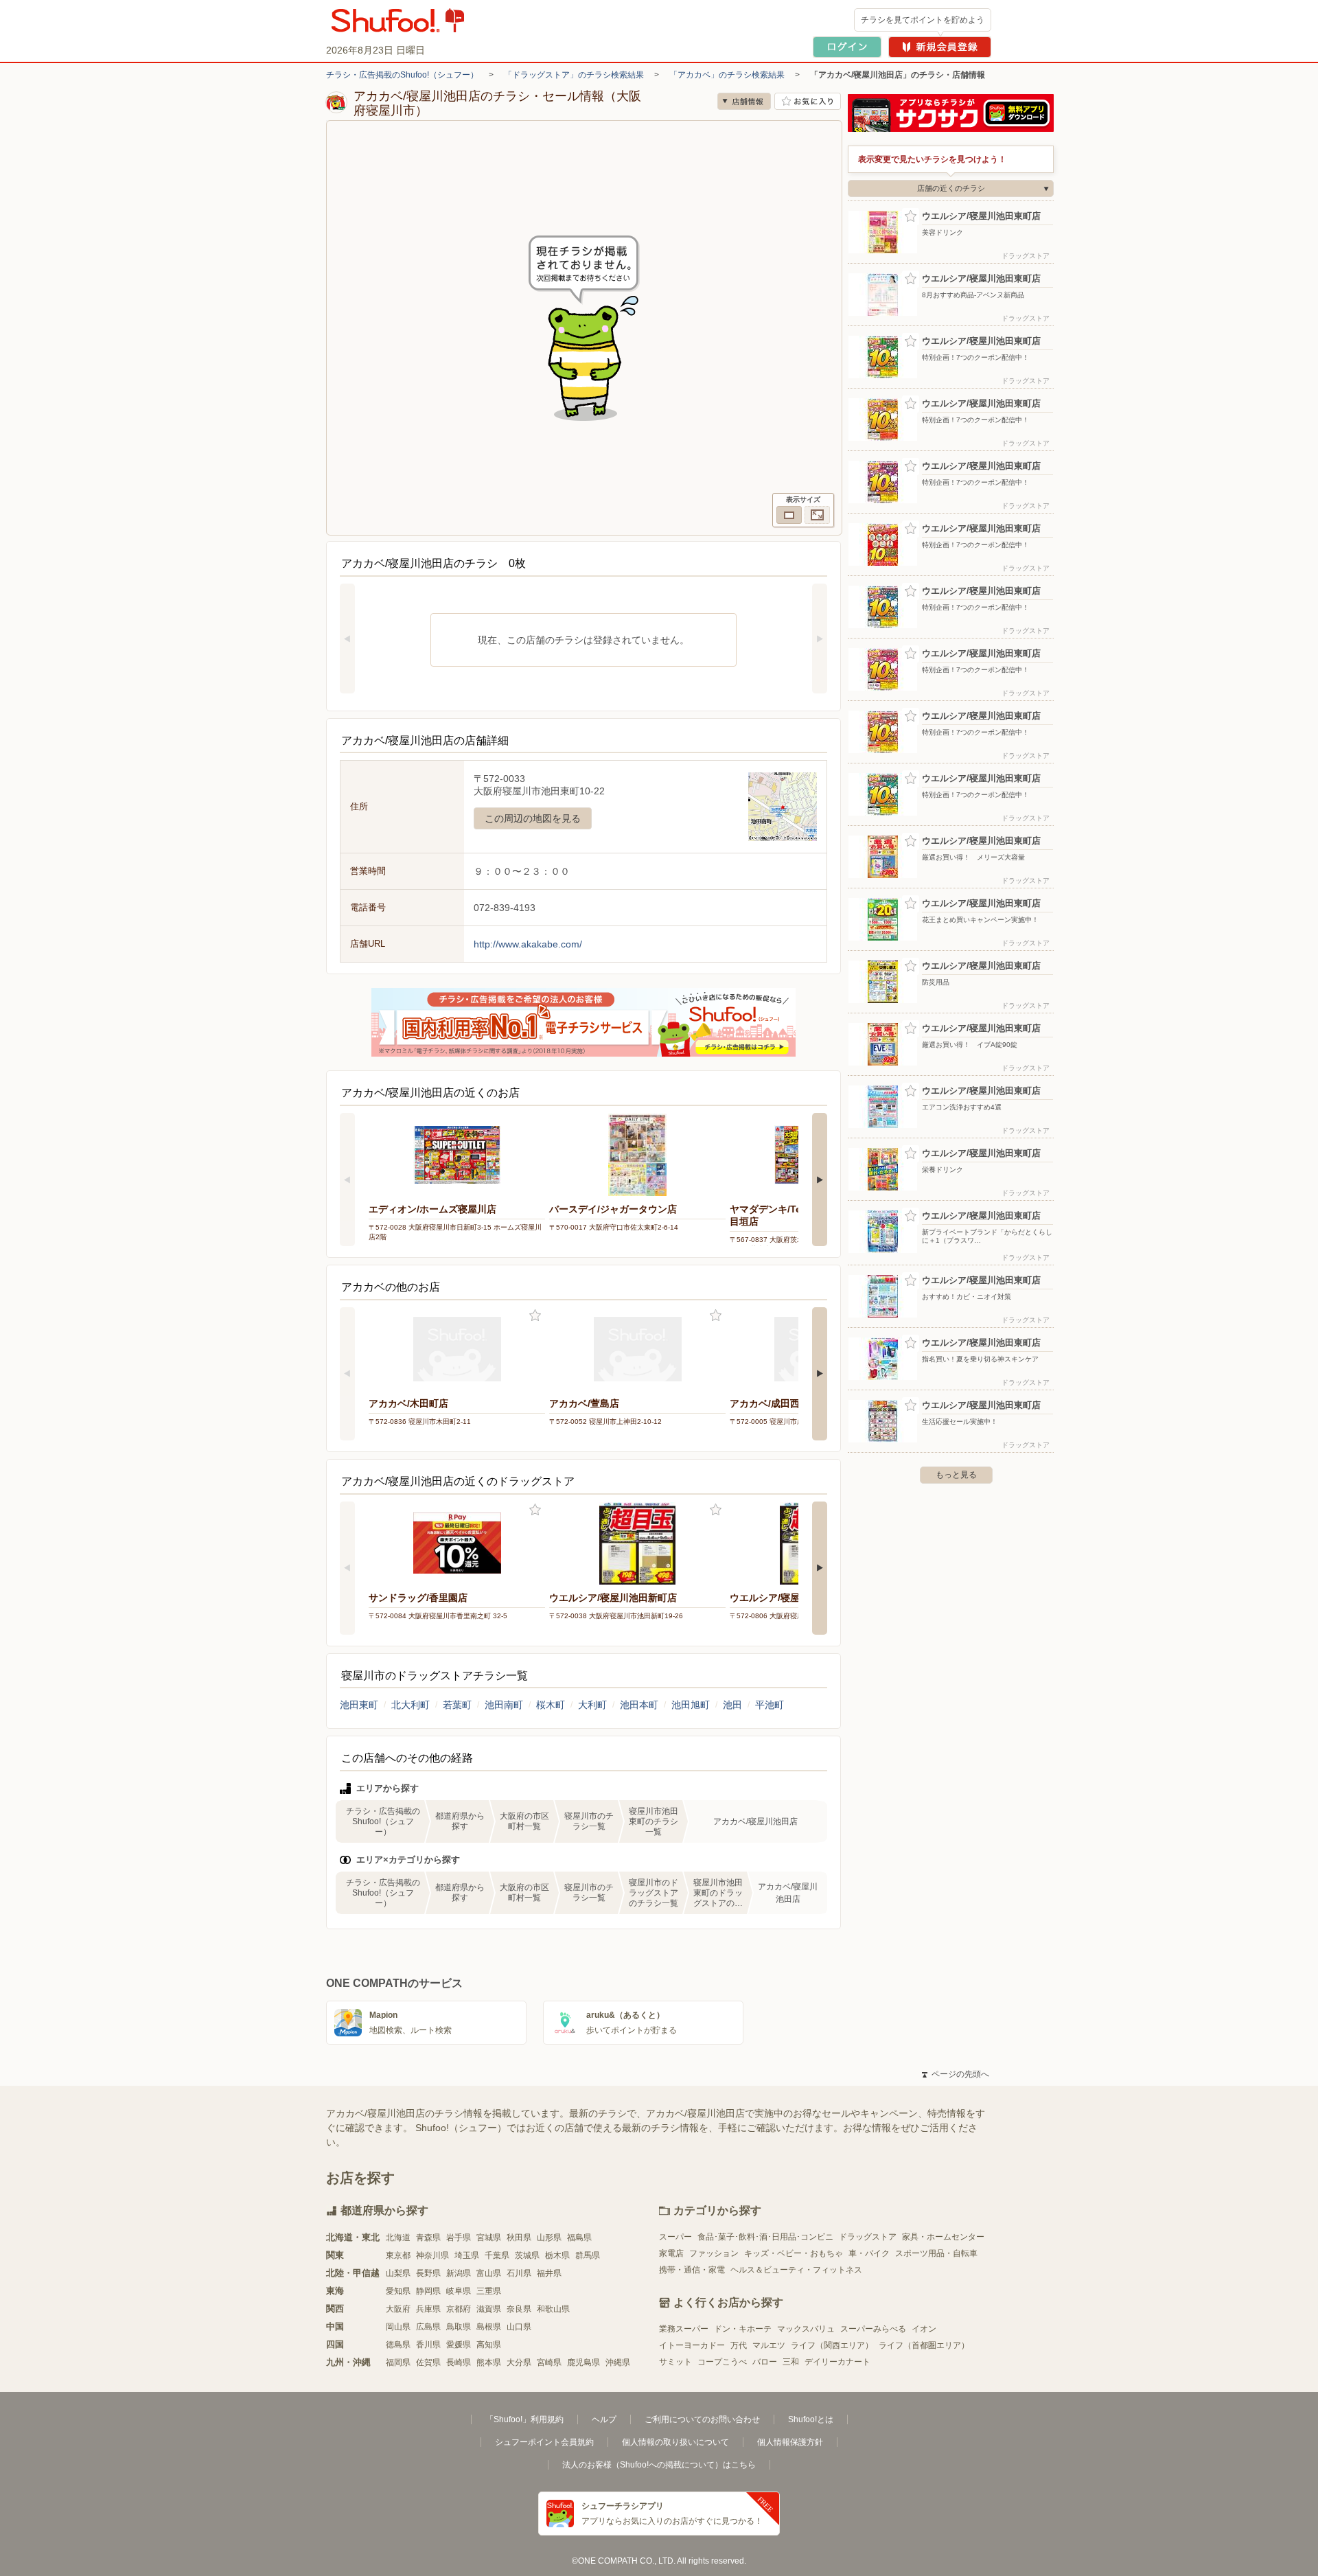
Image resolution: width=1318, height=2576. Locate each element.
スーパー (675, 2237)
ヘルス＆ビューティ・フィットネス (796, 2270)
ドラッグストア (868, 2237)
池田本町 (639, 1705)
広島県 (428, 2327)
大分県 (519, 2362)
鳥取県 (459, 2327)
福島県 (579, 2238)
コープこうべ (722, 2362)
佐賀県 (428, 2362)
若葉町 (457, 1705)
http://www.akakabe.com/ (528, 944)
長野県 (428, 2273)
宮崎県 (549, 2362)
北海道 (398, 2238)
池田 (732, 1705)
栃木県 (557, 2255)
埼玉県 (467, 2255)
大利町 (592, 1705)
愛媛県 (459, 2345)
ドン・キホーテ (743, 2329)
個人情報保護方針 (790, 2442)
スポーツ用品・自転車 (936, 2253)
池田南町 (504, 1705)
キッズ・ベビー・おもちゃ (794, 2253)
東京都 (398, 2255)
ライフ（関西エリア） (832, 2345)
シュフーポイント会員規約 (544, 2442)
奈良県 (519, 2309)
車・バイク (869, 2253)
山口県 (519, 2327)
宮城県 (489, 2238)
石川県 (519, 2273)
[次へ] (820, 639)
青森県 (428, 2238)
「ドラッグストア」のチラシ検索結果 (574, 75)
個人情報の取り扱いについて (675, 2442)
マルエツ (769, 2345)
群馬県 (588, 2255)
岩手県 (459, 2238)
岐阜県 (459, 2291)
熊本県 (489, 2362)
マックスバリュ (806, 2329)
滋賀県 (489, 2309)
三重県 (489, 2291)
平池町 (770, 1705)
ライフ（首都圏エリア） (924, 2345)
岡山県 (398, 2327)
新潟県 (459, 2273)
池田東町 (359, 1705)
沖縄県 (618, 2362)
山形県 (549, 2238)
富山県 (489, 2273)
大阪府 (398, 2309)
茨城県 (527, 2255)
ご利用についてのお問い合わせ (702, 2419)
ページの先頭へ (956, 2074)
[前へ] (347, 639)
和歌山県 (553, 2309)
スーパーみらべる (873, 2329)
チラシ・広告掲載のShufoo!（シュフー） (402, 75)
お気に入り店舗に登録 (808, 101)
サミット (675, 2362)
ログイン (847, 47)
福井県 (549, 2273)
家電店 (671, 2253)
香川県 (428, 2345)
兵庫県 (428, 2309)
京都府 (459, 2309)
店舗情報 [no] (744, 101)
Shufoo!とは (811, 2419)
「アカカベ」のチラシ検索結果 (727, 75)
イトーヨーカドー (692, 2345)
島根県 (489, 2327)
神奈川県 (432, 2255)
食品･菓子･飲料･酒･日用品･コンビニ (765, 2237)
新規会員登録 (940, 47)
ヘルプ (604, 2419)
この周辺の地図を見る (533, 818)
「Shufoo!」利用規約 (524, 2419)
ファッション (714, 2253)
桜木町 (551, 1705)
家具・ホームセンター (943, 2237)
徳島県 (398, 2345)
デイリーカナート (837, 2362)
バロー (765, 2362)
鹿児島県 (583, 2362)
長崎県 (459, 2362)
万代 (739, 2345)
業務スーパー (684, 2329)
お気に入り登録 (535, 1316)
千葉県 (497, 2255)
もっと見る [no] (956, 1475)
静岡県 (428, 2291)
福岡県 (398, 2362)
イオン (924, 2329)
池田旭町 (691, 1705)
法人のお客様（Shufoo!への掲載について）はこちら (659, 2465)
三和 (791, 2362)
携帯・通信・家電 (692, 2270)
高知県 (489, 2345)
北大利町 (411, 1705)
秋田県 (519, 2238)
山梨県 (398, 2273)
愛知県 (398, 2291)
